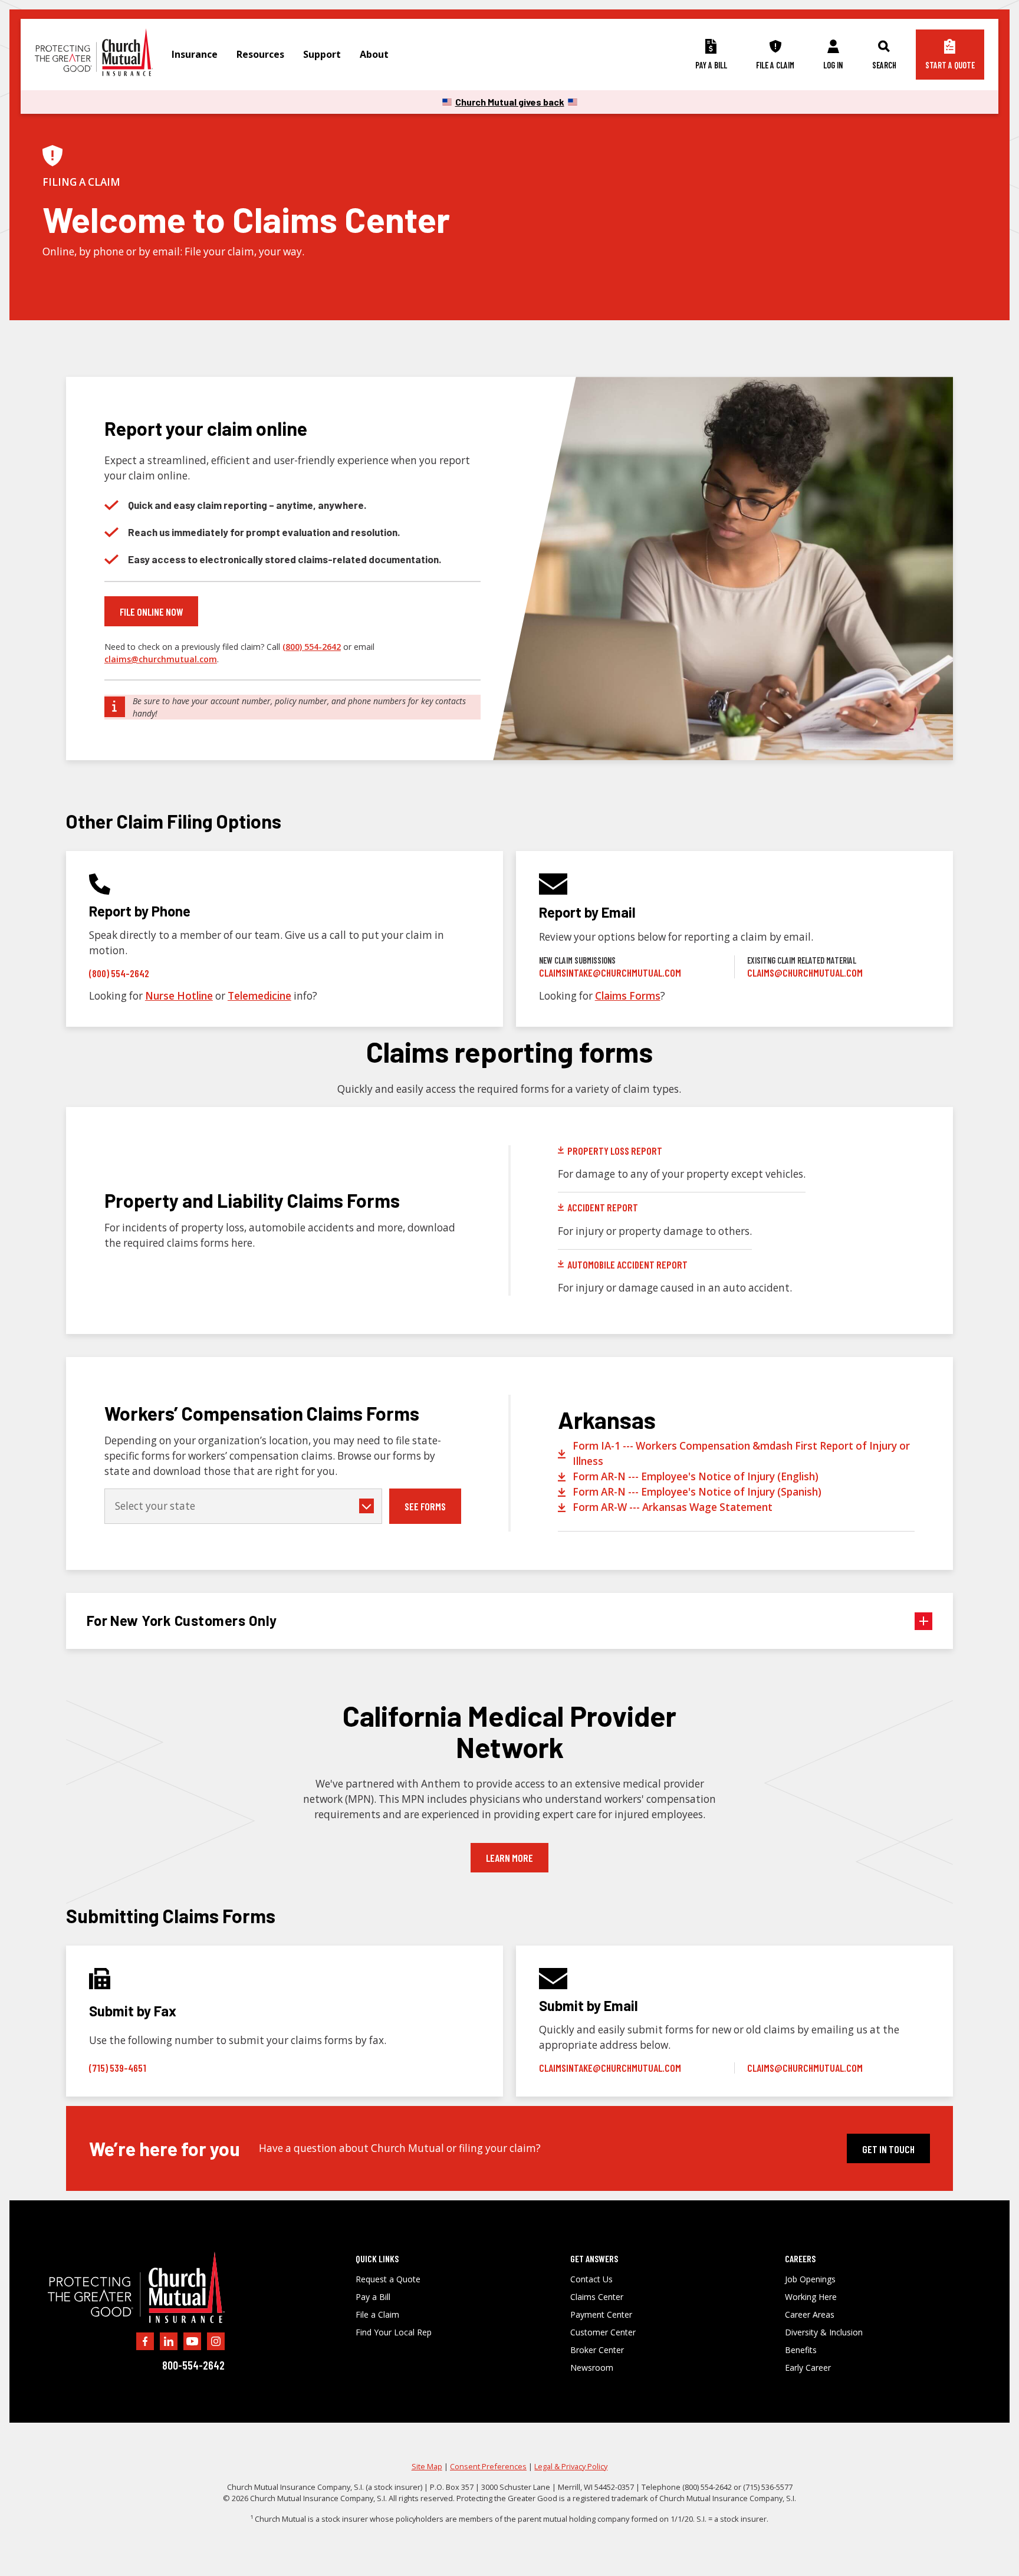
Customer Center (603, 2332)
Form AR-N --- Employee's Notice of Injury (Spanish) (697, 1492)
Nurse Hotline (179, 996)
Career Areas (810, 2315)
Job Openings (810, 2279)
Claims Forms (628, 996)
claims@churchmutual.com (161, 659)
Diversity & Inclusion (824, 2332)
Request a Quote (388, 2279)
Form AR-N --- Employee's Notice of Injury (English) (696, 1476)
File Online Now (151, 612)
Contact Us (591, 2279)
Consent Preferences (488, 2466)
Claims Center (597, 2297)
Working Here (811, 2297)
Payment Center (601, 2315)
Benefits (801, 2350)
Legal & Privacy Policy (571, 2466)
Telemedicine (259, 996)
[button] (195, 55)
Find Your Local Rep (394, 2332)
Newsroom (592, 2368)
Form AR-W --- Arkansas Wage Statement (673, 1507)
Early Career (808, 2368)
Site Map (427, 2466)
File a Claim (377, 2315)
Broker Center (597, 2350)
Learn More (509, 1858)
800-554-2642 (193, 2365)
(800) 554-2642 (312, 647)
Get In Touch (888, 2149)
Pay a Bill (373, 2297)
